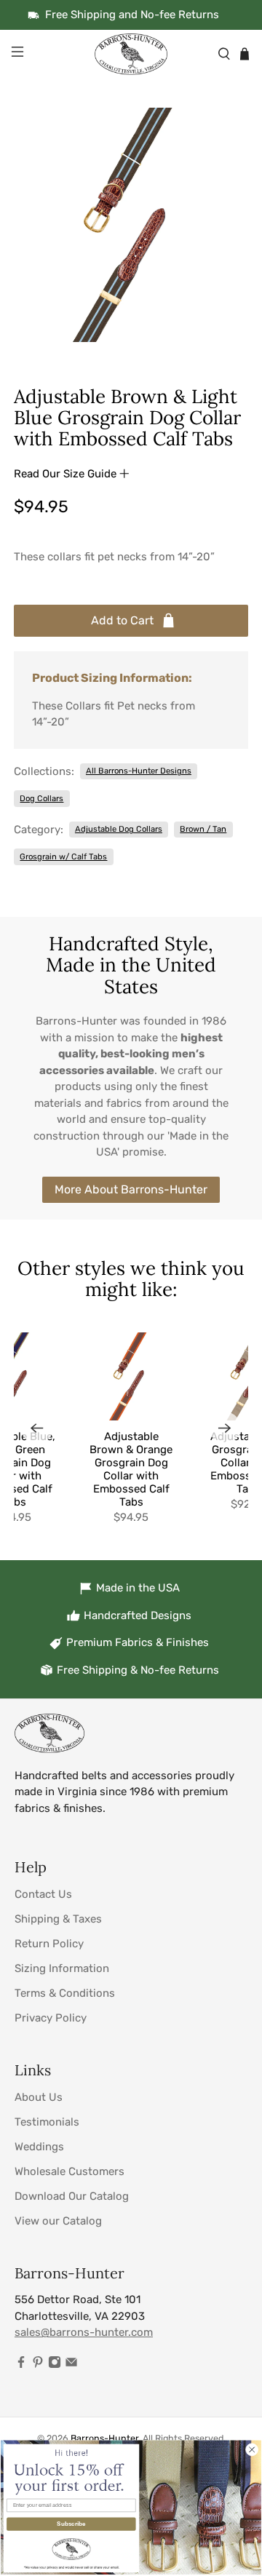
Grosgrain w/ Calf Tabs (63, 856)
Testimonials (47, 2122)
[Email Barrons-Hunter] (71, 2365)
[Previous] (37, 1428)
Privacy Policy (51, 2018)
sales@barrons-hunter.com (84, 2332)
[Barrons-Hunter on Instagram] (55, 2365)
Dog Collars (41, 798)
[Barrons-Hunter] (131, 54)
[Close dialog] (252, 2449)
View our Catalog (58, 2221)
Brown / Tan (203, 829)
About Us (39, 2097)
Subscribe (71, 2524)
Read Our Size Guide (67, 474)
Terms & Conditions (65, 1993)
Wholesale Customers (70, 2171)
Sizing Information (62, 1968)
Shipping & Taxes (58, 1919)
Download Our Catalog (72, 2196)
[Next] (225, 1428)
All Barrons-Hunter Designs (139, 771)
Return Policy (49, 1944)
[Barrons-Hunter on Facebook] (21, 2365)
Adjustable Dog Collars (119, 829)
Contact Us (43, 1894)
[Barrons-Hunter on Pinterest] (38, 2365)
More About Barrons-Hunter (131, 1189)
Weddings (39, 2147)
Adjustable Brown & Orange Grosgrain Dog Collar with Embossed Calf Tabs (131, 1469)
